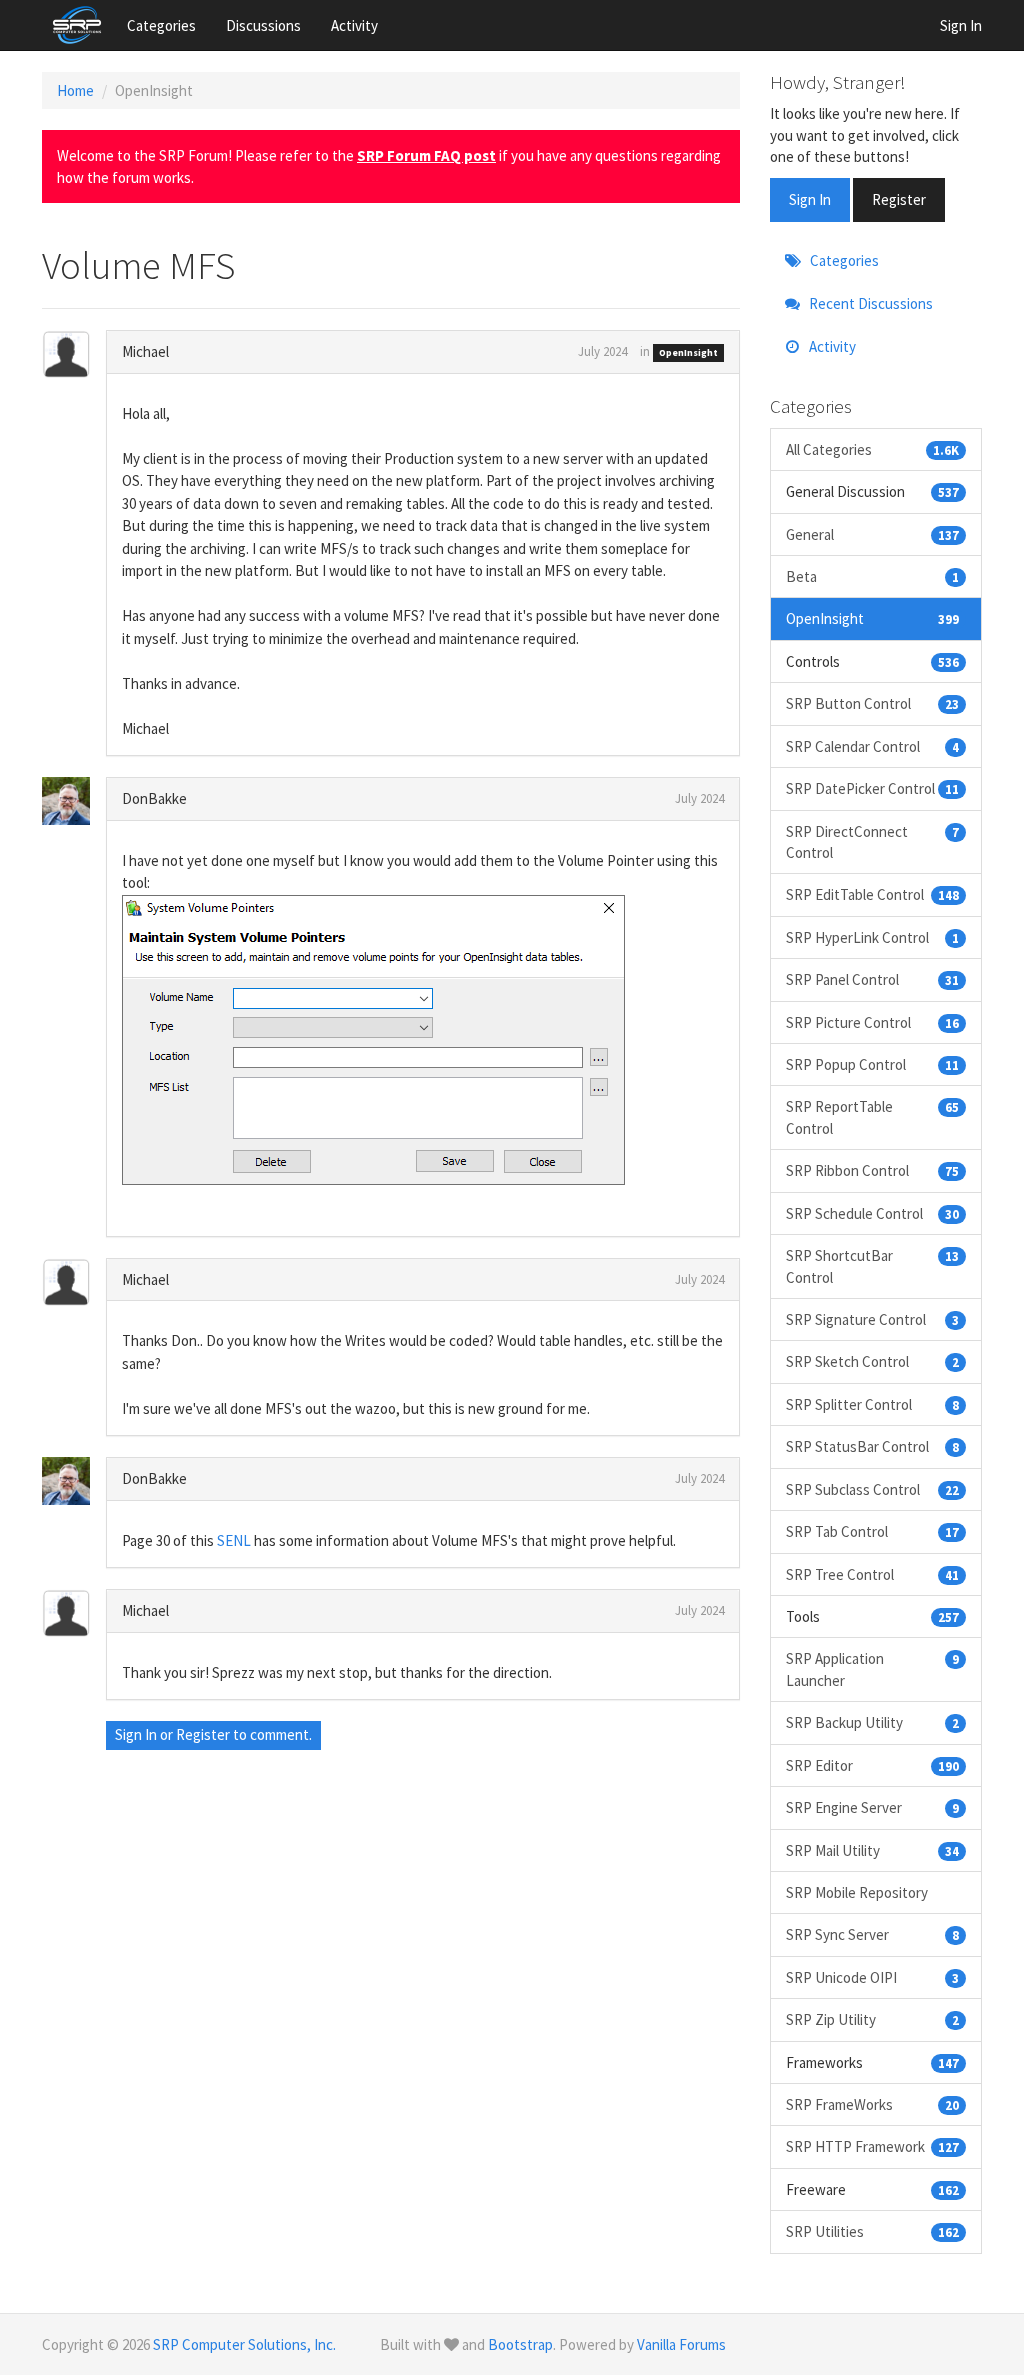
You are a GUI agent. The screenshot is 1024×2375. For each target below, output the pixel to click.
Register (203, 1734)
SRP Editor (873, 1765)
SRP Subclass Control (873, 1489)
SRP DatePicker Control (873, 788)
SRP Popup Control (873, 1064)
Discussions (263, 25)
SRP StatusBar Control (873, 1446)
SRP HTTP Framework (873, 2146)
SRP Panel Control (873, 979)
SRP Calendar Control (873, 746)
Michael (145, 351)
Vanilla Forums (681, 2344)
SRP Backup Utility (873, 1722)
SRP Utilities (873, 2231)
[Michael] (75, 354)
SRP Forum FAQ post (426, 155)
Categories (161, 25)
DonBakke (154, 798)
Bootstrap (520, 2344)
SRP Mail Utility (873, 1850)
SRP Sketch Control (873, 1361)
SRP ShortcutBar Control (873, 1266)
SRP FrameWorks (873, 2104)
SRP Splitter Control (873, 1404)
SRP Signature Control (873, 1319)
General (873, 534)
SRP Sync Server (873, 1934)
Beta (873, 576)
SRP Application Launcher (873, 1669)
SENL (234, 1540)
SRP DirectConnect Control (873, 842)
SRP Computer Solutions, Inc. (244, 2344)
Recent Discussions (869, 303)
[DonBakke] (75, 801)
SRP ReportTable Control (873, 1117)
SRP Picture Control (873, 1022)
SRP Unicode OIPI (873, 1977)
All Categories (873, 449)
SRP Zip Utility (873, 2019)
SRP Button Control (873, 703)
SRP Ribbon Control (873, 1170)
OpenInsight (688, 352)
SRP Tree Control (873, 1574)
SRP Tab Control (873, 1531)
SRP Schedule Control (873, 1213)
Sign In (961, 25)
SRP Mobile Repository (857, 1892)
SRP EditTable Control (873, 894)
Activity (354, 25)
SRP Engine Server (873, 1807)
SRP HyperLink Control (873, 937)
